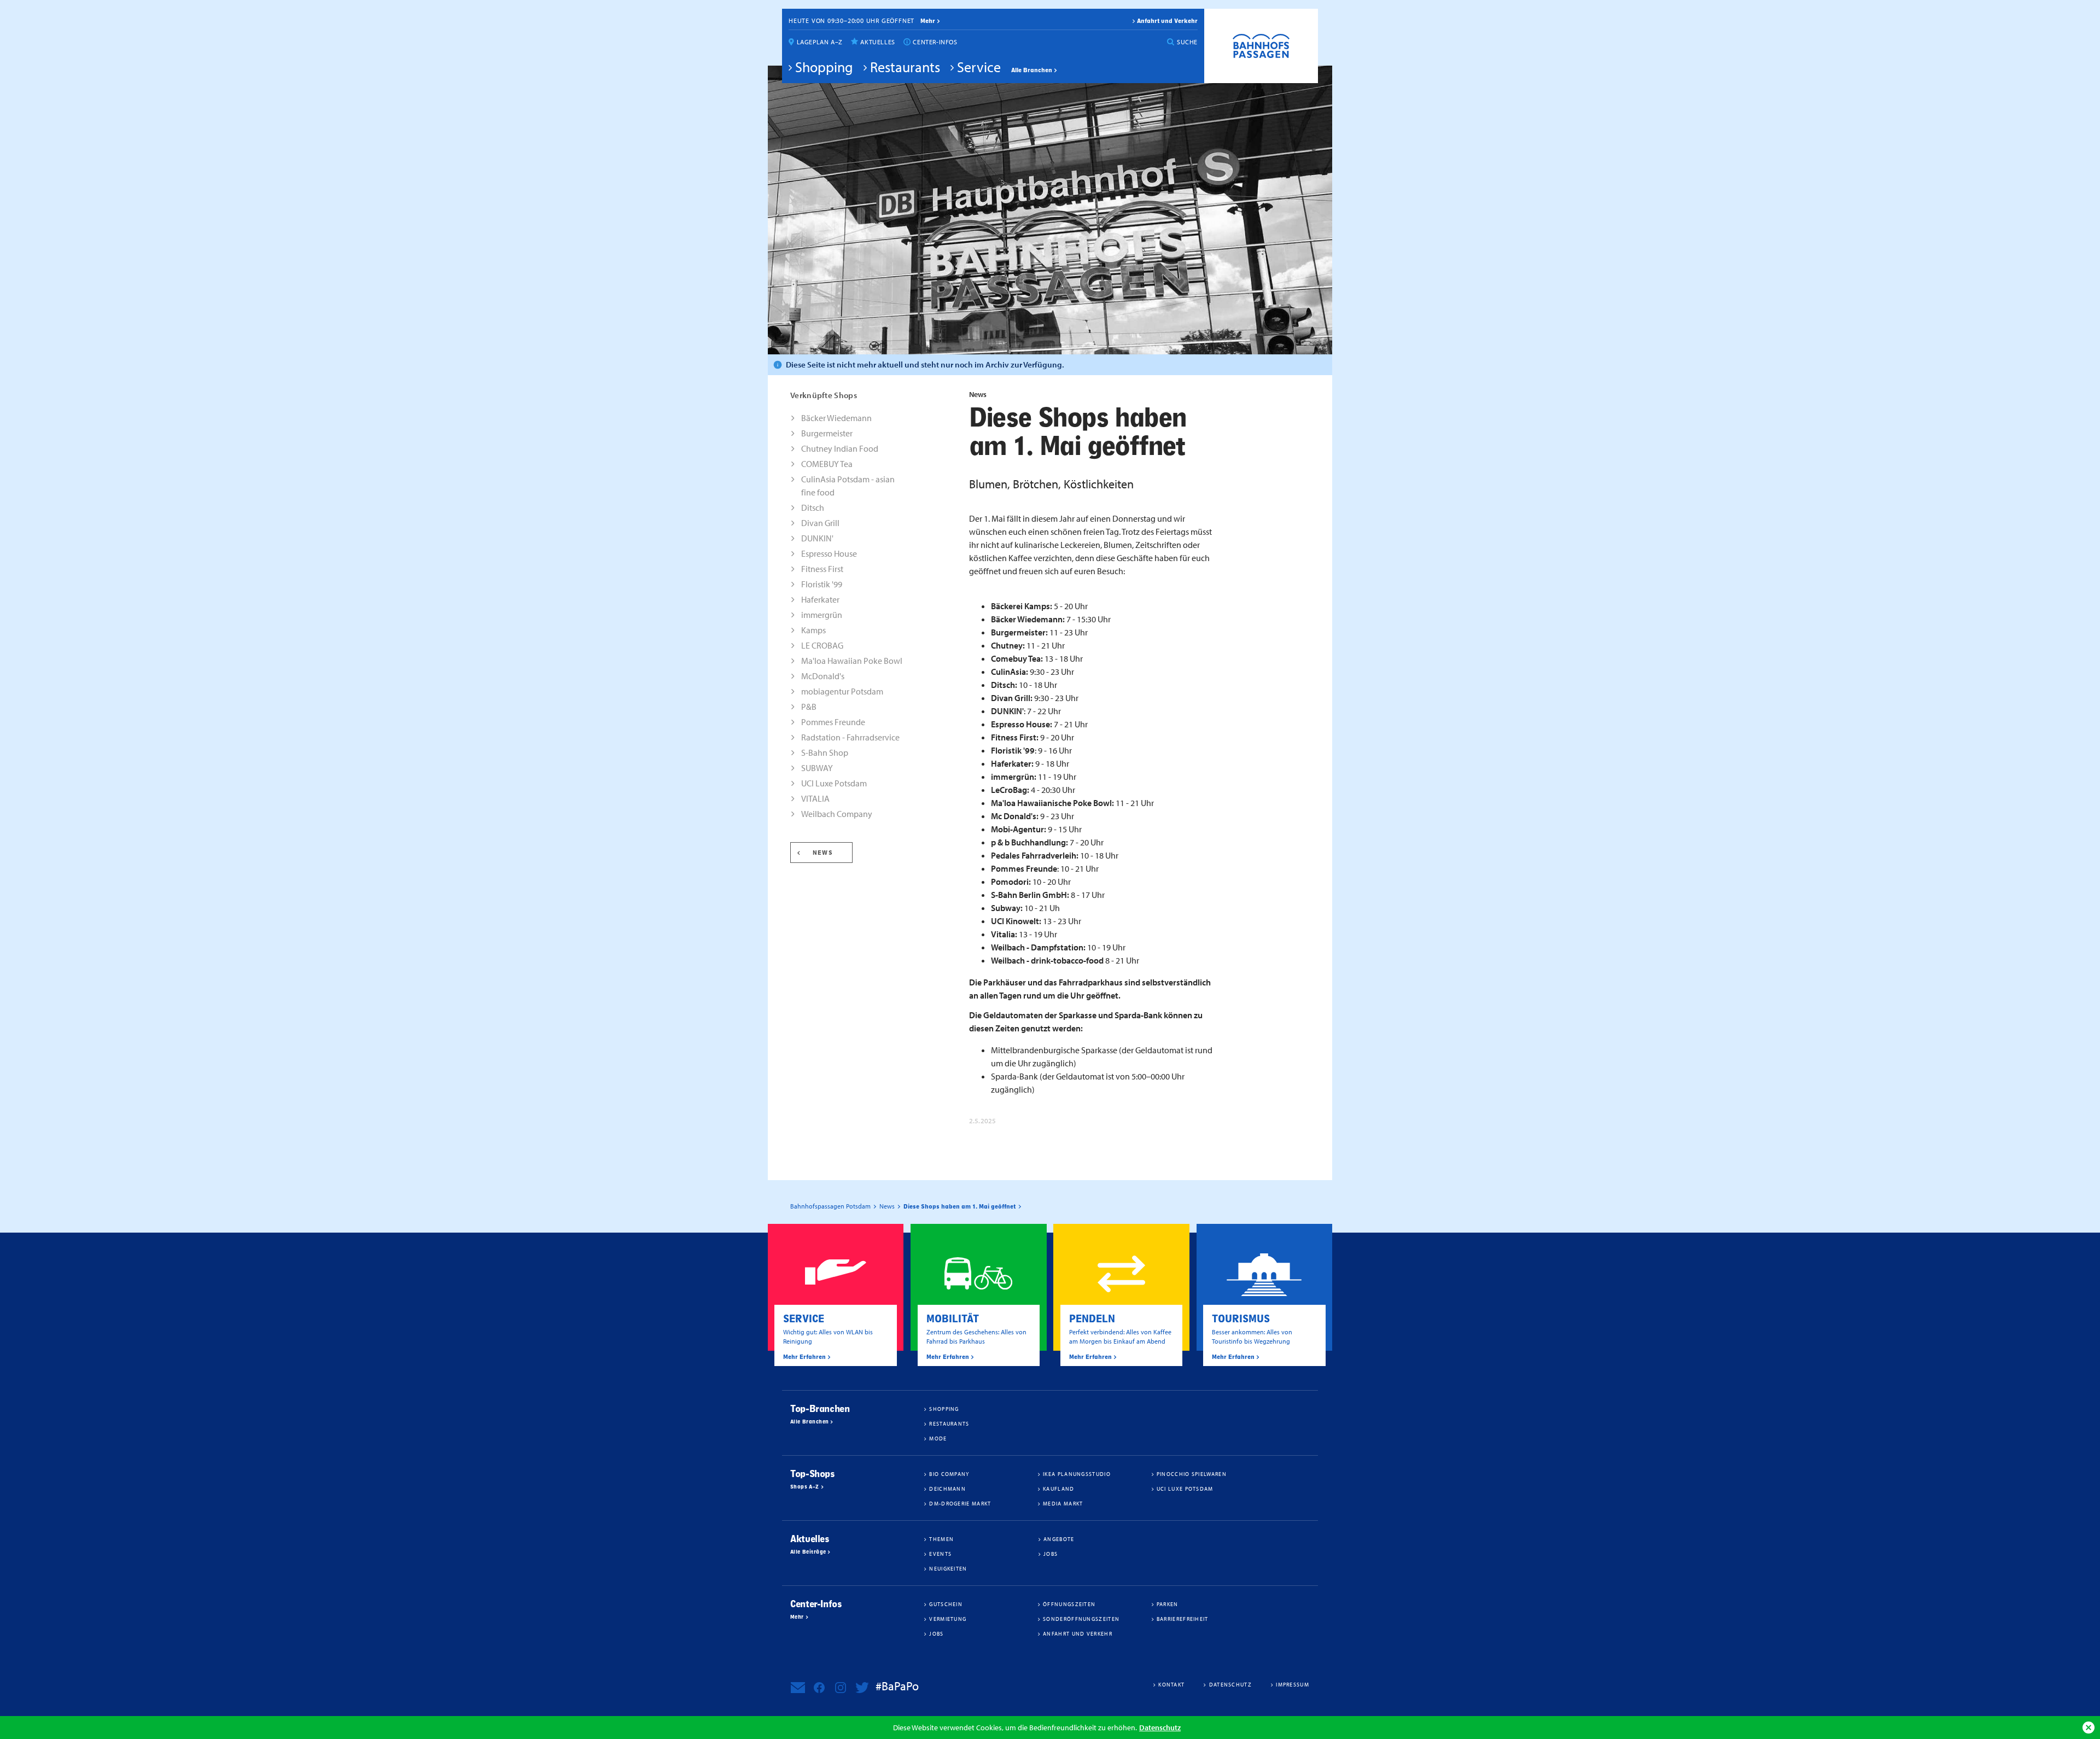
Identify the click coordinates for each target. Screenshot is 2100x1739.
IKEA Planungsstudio (1077, 1474)
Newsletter (798, 1688)
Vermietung (948, 1619)
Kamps (813, 630)
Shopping (824, 67)
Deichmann (947, 1489)
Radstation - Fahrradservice (850, 737)
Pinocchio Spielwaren (1192, 1474)
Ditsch (813, 507)
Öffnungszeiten (1069, 1604)
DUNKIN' (817, 538)
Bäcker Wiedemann (836, 418)
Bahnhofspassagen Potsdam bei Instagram (841, 1688)
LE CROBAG (822, 645)
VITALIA (815, 798)
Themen (941, 1539)
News (823, 853)
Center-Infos (935, 42)
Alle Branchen (1032, 70)
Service (979, 67)
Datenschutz (1160, 1727)
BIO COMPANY (949, 1474)
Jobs (1051, 1554)
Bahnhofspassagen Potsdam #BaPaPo (1261, 46)
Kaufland (1058, 1489)
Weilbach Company (837, 814)
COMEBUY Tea (827, 464)
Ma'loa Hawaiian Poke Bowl (852, 661)
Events (940, 1554)
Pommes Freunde (833, 722)
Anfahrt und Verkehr (1167, 21)
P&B (809, 707)
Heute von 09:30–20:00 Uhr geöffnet (851, 21)
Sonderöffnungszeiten (1081, 1619)
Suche (1187, 42)
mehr (928, 21)
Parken (1168, 1604)
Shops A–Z (805, 1487)
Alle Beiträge (808, 1552)
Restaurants (905, 67)
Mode (938, 1438)
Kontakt (1171, 1684)
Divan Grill (820, 523)
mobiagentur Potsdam (842, 691)
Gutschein (946, 1604)
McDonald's (823, 676)
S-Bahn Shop (825, 752)
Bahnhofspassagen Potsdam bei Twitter (862, 1688)
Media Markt (1063, 1503)
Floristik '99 (822, 584)
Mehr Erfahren (804, 1357)
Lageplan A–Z (820, 42)
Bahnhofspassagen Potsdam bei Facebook (819, 1688)
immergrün (822, 615)
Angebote (1059, 1539)
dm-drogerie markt (960, 1503)
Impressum (1293, 1684)
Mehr (797, 1617)
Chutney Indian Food (840, 448)
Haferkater (820, 599)
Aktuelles (877, 42)
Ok (2089, 1728)
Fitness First (822, 569)
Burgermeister (827, 433)
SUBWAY (817, 768)
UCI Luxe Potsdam (834, 783)
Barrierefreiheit (1183, 1619)
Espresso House (829, 553)
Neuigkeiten (948, 1568)
